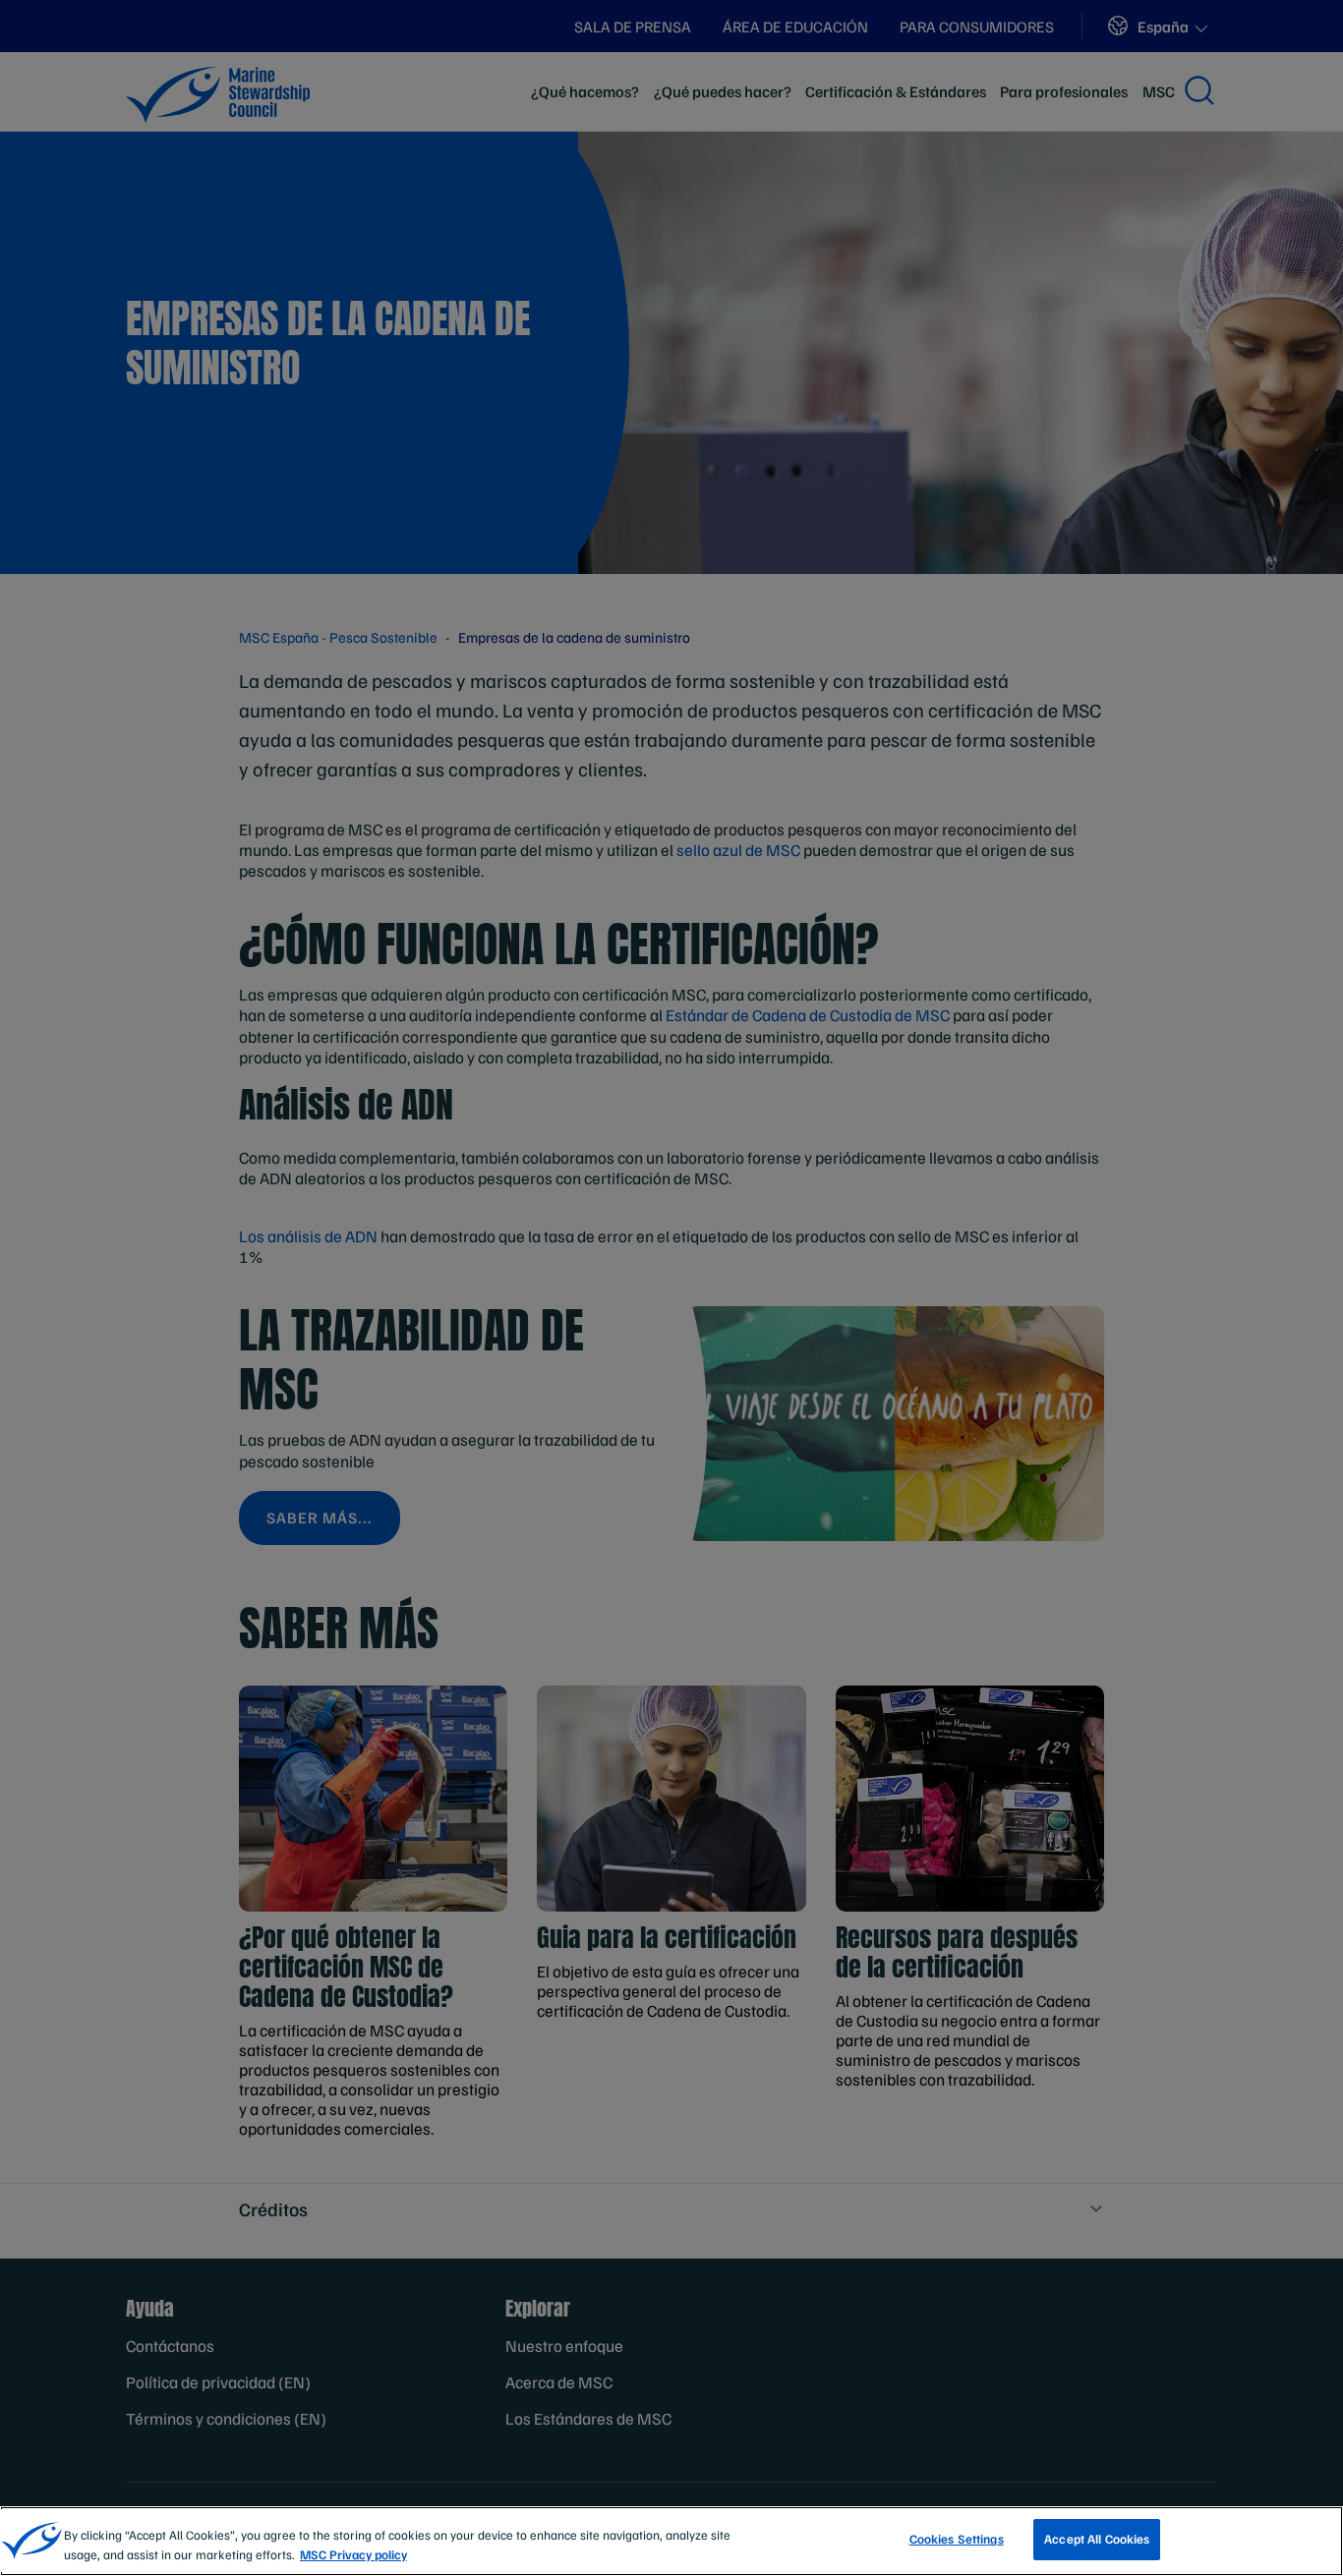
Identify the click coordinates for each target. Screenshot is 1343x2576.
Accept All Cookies (1097, 2539)
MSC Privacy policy (353, 2554)
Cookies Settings (957, 2539)
